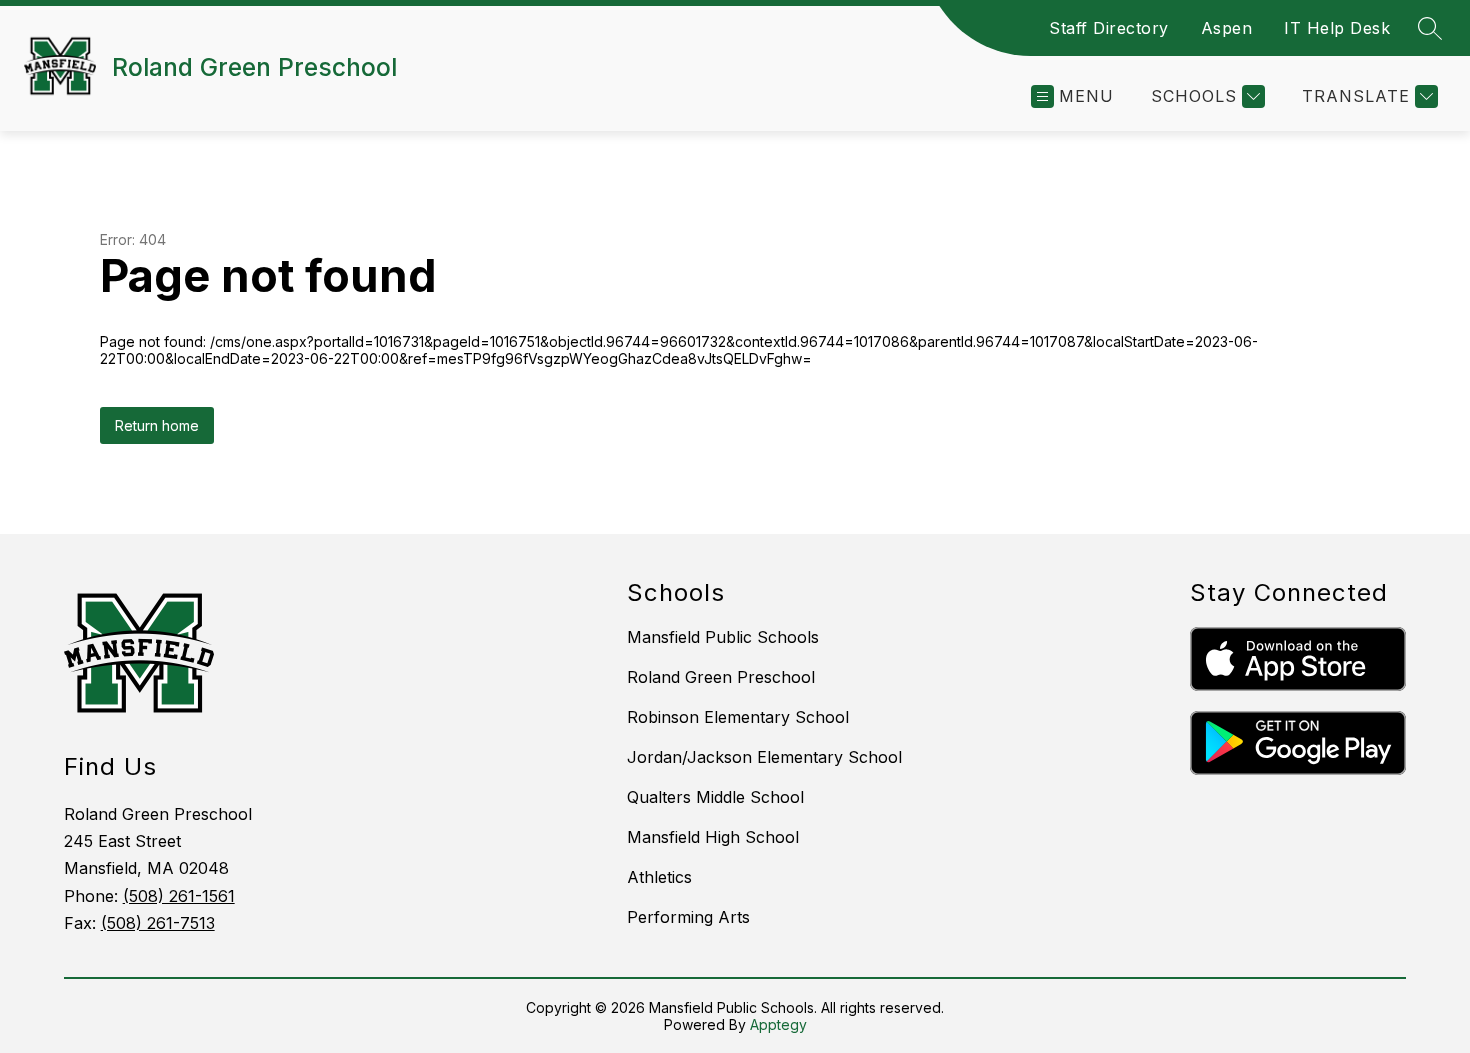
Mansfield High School (713, 837)
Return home (157, 425)
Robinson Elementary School (738, 717)
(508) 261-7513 (158, 923)
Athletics (659, 877)
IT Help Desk (1337, 28)
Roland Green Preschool (721, 677)
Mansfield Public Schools (723, 637)
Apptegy (778, 1024)
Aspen (1227, 28)
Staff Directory (1109, 28)
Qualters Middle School (715, 797)
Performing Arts (688, 917)
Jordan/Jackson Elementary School (764, 757)
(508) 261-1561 (179, 896)
